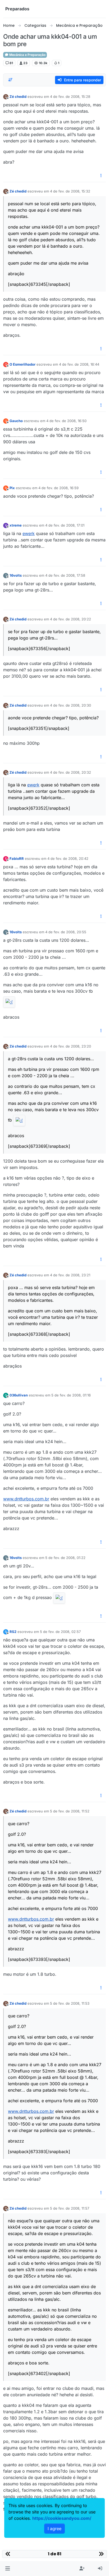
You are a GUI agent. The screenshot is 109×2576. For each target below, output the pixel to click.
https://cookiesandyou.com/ (62, 2518)
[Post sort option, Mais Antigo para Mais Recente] (10, 80)
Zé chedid (18, 97)
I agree (54, 2529)
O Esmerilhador (22, 364)
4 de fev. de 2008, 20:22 (71, 619)
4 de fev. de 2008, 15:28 (70, 97)
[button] (8, 2569)
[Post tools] (101, 176)
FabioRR (17, 858)
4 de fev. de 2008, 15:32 (70, 191)
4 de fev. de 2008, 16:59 (58, 488)
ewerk (29, 533)
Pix (12, 488)
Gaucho (16, 421)
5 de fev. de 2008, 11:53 (70, 2003)
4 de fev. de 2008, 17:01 (65, 525)
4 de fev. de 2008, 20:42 (68, 858)
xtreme (16, 525)
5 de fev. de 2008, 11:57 (70, 2208)
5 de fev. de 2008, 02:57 (60, 1632)
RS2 (13, 1632)
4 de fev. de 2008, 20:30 (71, 705)
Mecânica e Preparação (27, 55)
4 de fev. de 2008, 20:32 (71, 772)
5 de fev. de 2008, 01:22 (65, 1558)
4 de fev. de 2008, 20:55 (66, 932)
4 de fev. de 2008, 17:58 (65, 575)
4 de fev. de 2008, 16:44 (79, 364)
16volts (16, 575)
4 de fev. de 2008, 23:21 (70, 1275)
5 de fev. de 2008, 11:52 (70, 1811)
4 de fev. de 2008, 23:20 (71, 1046)
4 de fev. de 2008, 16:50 (66, 421)
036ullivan (19, 1395)
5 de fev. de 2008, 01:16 (71, 1395)
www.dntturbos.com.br (26, 1499)
